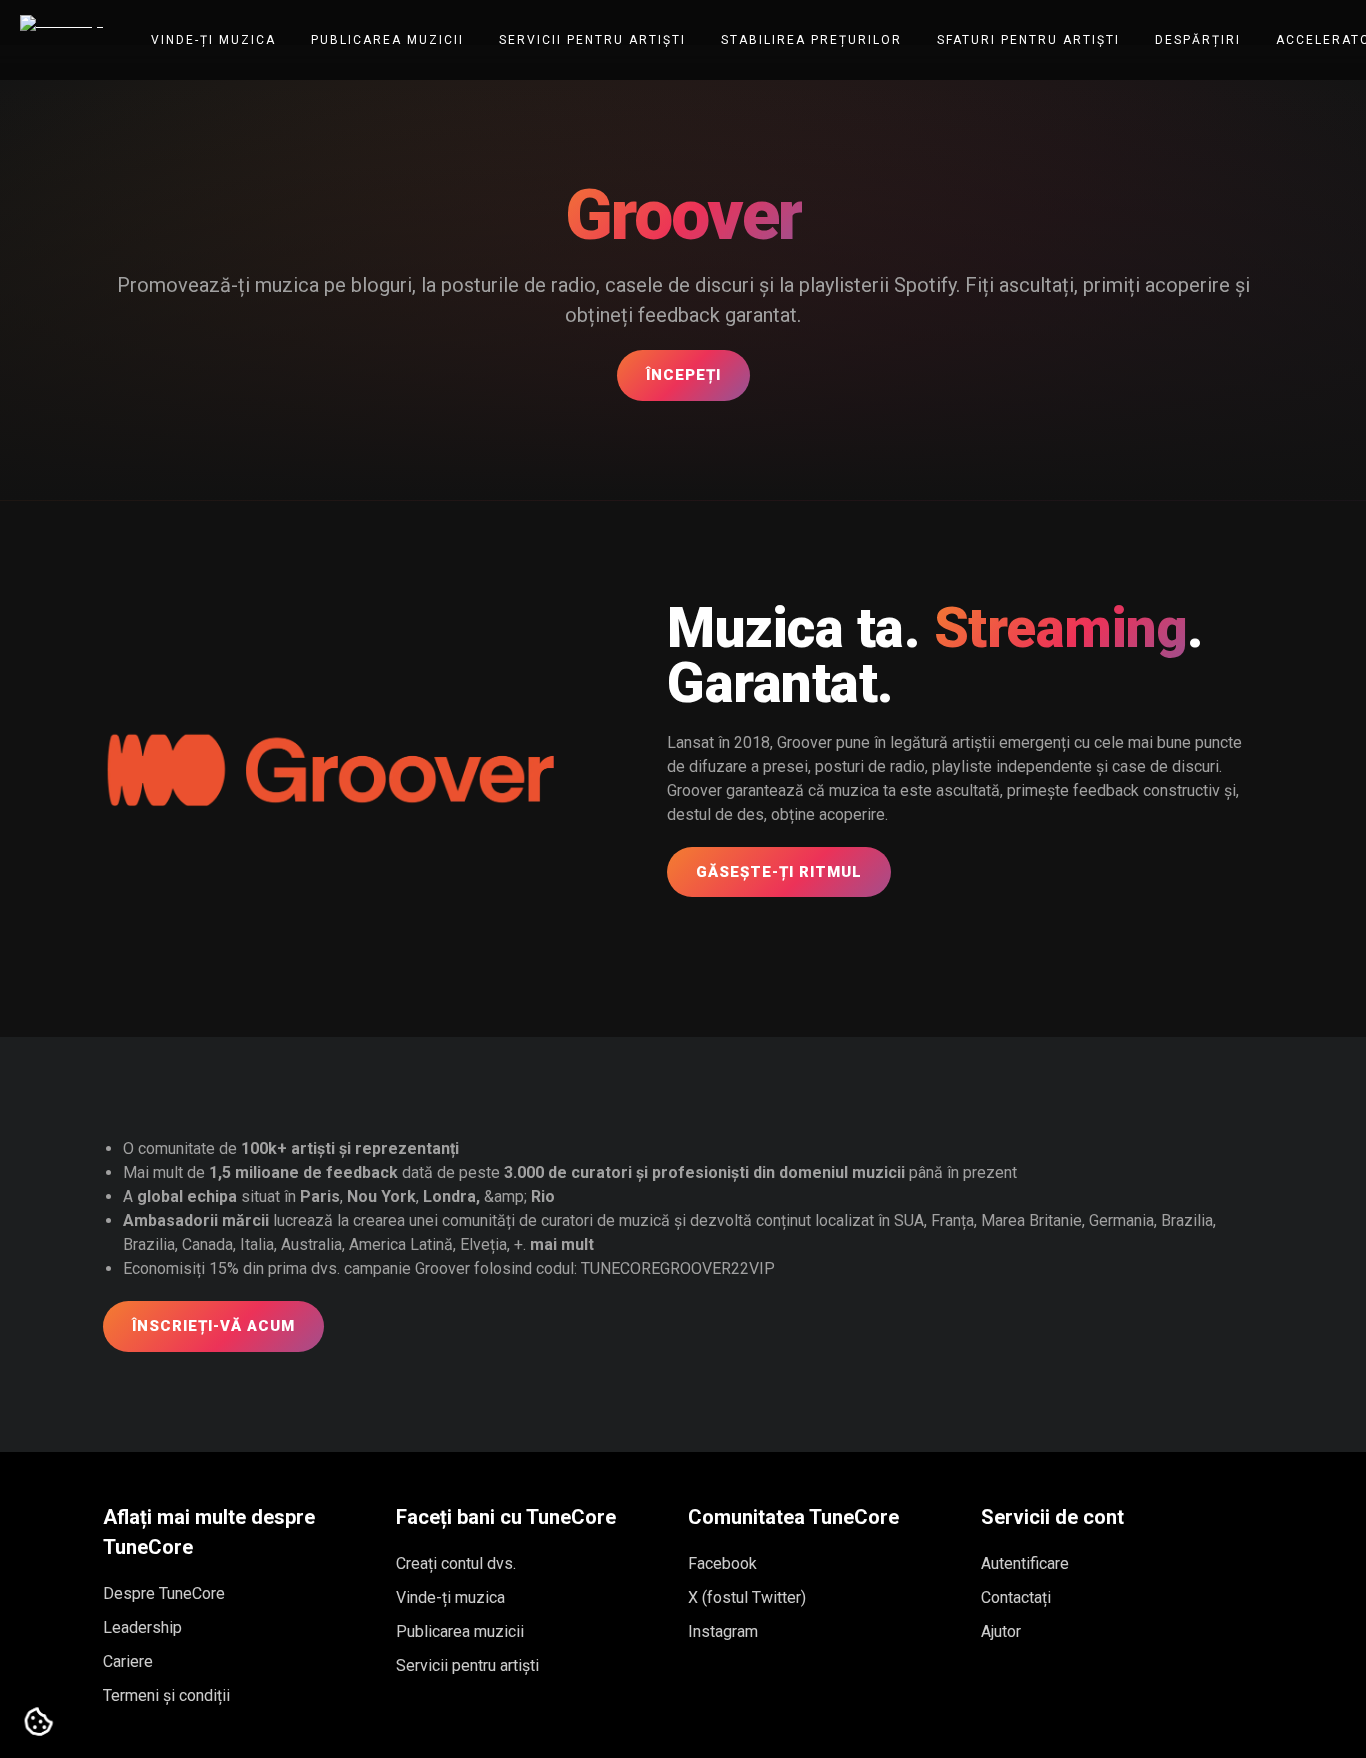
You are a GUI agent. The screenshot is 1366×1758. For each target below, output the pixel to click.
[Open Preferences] (39, 1723)
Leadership (142, 1627)
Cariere (128, 1661)
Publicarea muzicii (387, 40)
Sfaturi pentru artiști (1028, 40)
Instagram (723, 1631)
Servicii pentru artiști (592, 40)
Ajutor (1001, 1631)
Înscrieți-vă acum (213, 1326)
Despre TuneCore (164, 1593)
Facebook (722, 1563)
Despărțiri (1198, 40)
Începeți (683, 375)
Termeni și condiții (166, 1695)
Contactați (1016, 1597)
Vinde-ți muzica (213, 40)
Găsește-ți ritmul (779, 872)
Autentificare (1025, 1563)
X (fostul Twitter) (747, 1597)
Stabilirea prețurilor (811, 40)
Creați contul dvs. (456, 1563)
